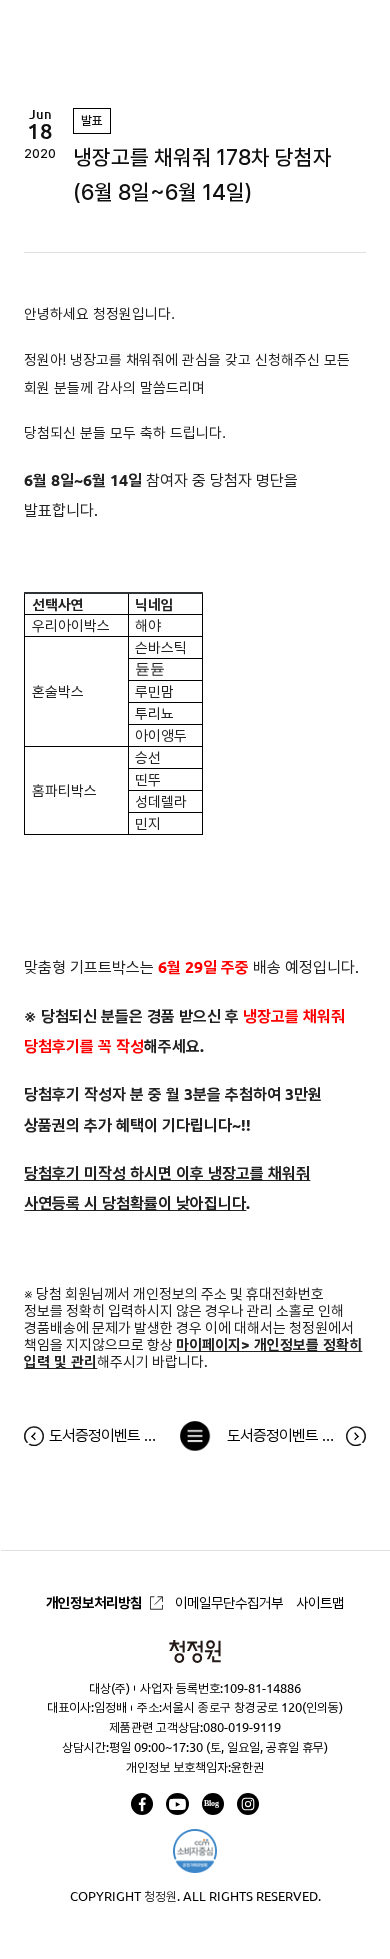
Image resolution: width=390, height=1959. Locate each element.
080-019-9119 (242, 1727)
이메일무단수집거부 (229, 1603)
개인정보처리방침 (94, 1603)
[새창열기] (142, 1804)
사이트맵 (320, 1603)
